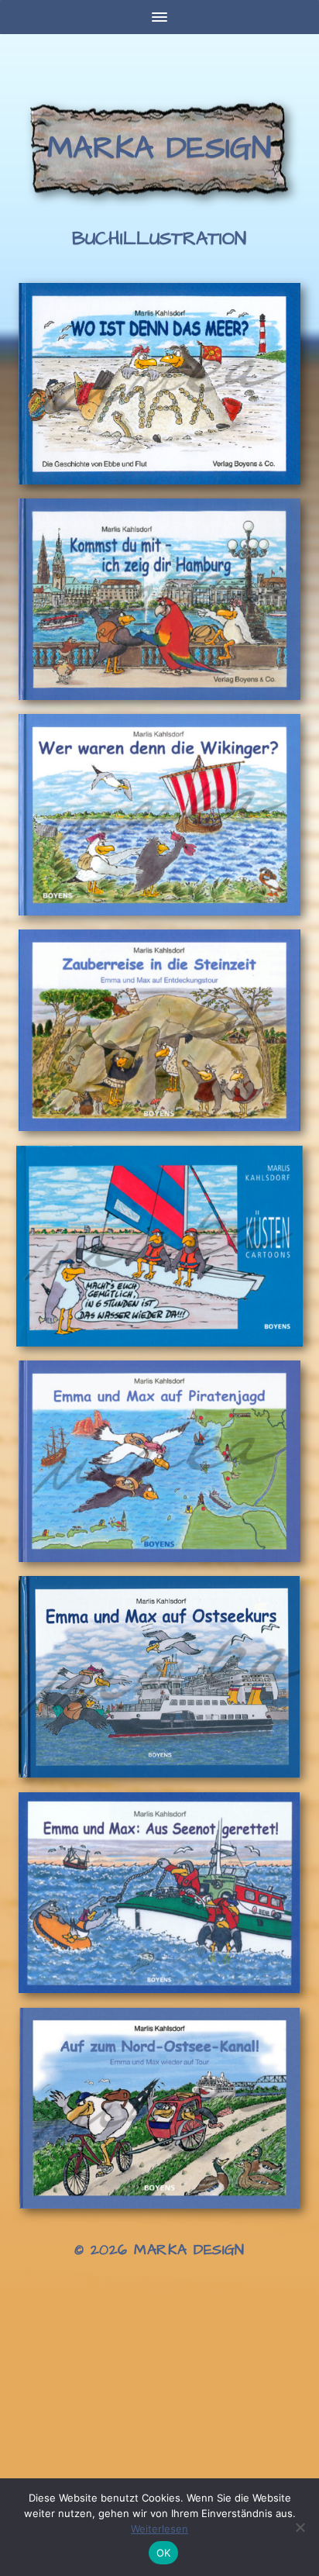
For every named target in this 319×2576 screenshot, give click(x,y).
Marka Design (159, 148)
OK (164, 2553)
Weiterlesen (159, 2529)
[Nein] (300, 2527)
